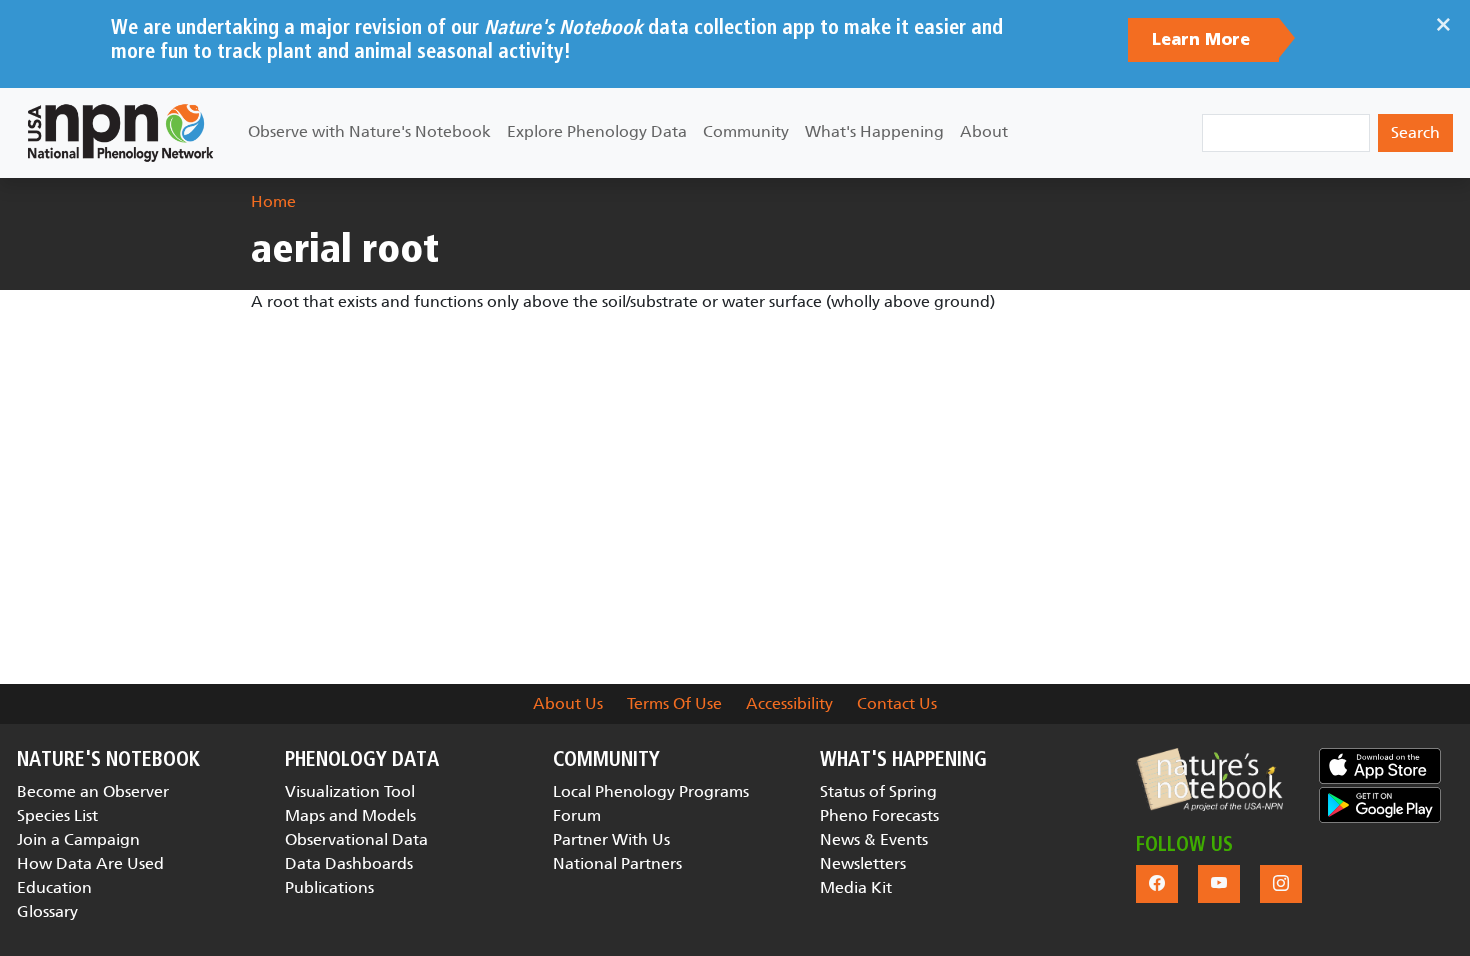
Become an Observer (93, 791)
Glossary (47, 911)
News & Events (874, 839)
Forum (577, 815)
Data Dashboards (349, 863)
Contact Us (897, 703)
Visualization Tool (350, 791)
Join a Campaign (78, 839)
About (984, 131)
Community (746, 131)
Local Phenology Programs (651, 791)
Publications (329, 887)
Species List (57, 815)
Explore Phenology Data (597, 131)
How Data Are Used (90, 863)
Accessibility (789, 703)
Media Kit (856, 887)
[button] (1209, 779)
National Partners (617, 863)
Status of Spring (878, 791)
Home (273, 201)
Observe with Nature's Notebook (369, 131)
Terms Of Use (674, 703)
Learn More (1203, 40)
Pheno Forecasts (879, 815)
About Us (568, 703)
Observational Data (356, 839)
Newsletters (863, 863)
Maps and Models (350, 815)
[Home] (120, 133)
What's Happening (874, 131)
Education (54, 887)
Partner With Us (611, 839)
